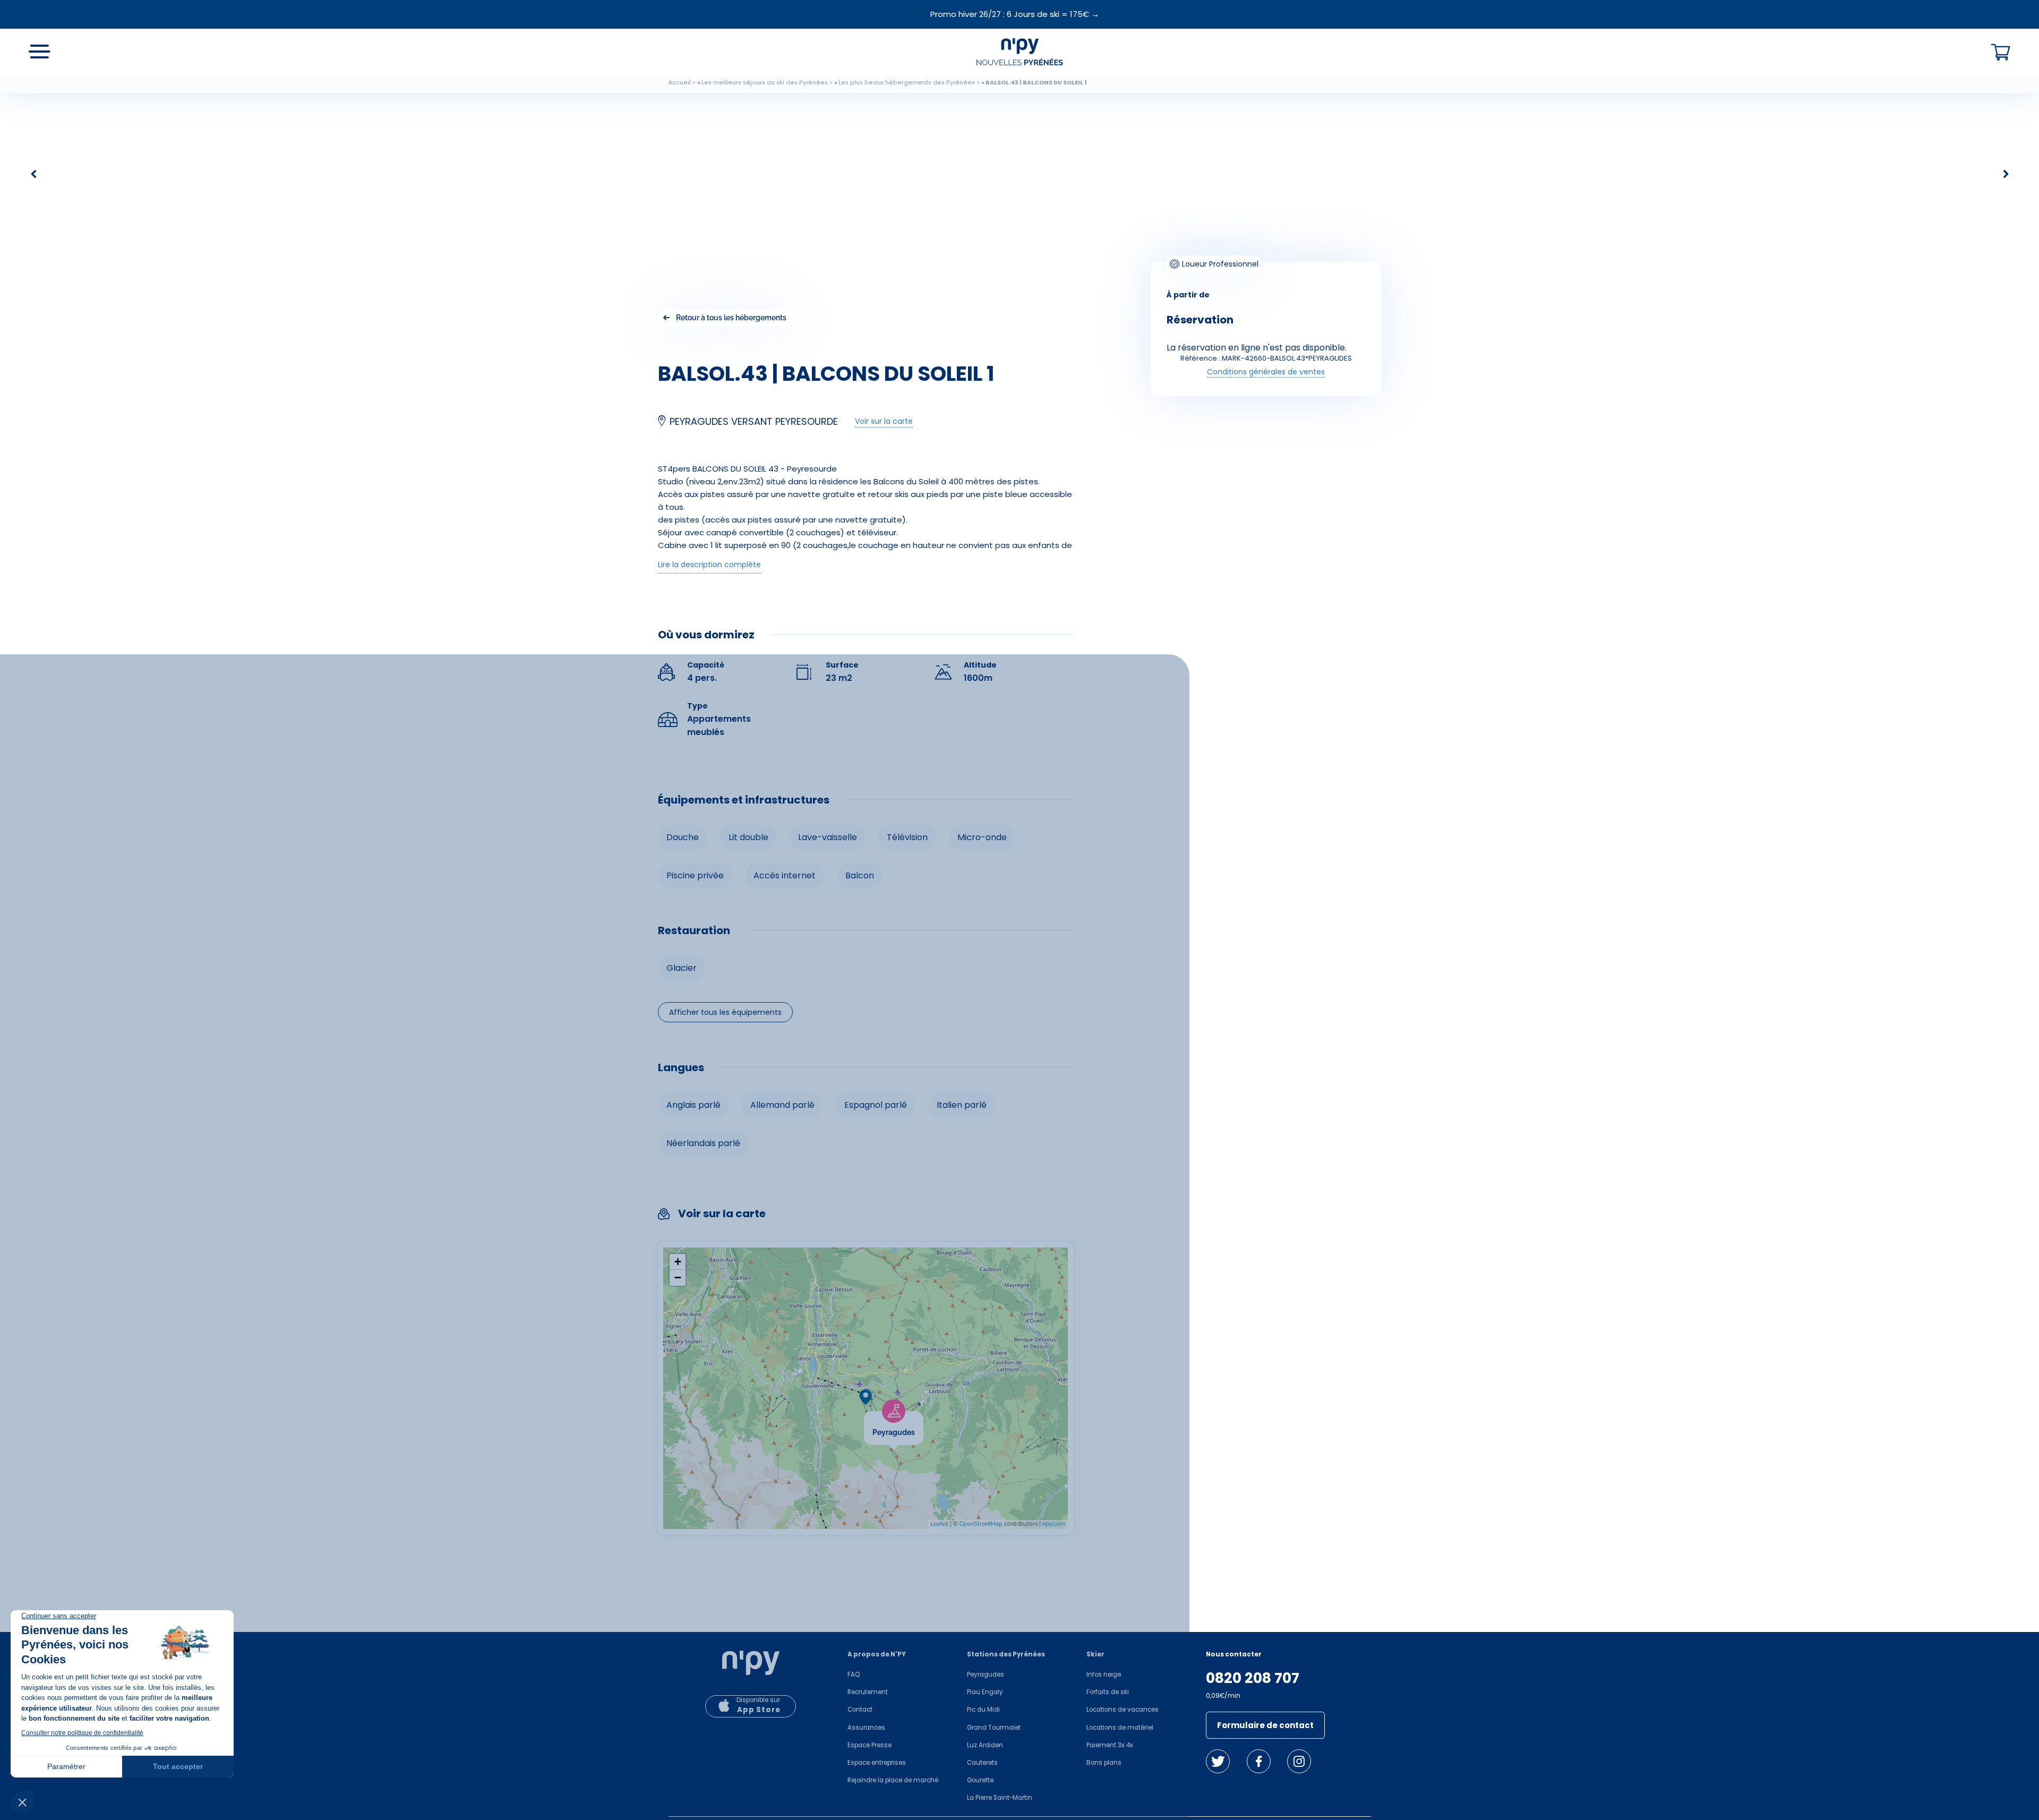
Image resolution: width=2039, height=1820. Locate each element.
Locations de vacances (1123, 1710)
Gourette (980, 1780)
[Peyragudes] (923, 1418)
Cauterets (982, 1763)
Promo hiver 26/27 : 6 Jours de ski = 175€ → (1015, 14)
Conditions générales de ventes (1266, 372)
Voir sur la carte (884, 421)
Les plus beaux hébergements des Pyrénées (907, 83)
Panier (2001, 53)
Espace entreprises (877, 1763)
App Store (759, 1710)
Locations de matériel (1120, 1728)
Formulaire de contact (1265, 1725)
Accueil (680, 83)
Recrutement (868, 1692)
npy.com (1054, 1524)
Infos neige (1104, 1674)
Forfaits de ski (1108, 1692)
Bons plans (1104, 1763)
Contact (860, 1710)
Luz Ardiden (985, 1745)
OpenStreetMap (981, 1524)
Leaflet (939, 1524)
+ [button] (678, 1262)
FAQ (854, 1674)
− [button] (678, 1278)
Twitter (1218, 1761)
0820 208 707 (1253, 1678)
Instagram (1299, 1761)
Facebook (1259, 1761)
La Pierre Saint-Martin (1000, 1798)
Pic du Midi (983, 1710)
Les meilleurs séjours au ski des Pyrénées (765, 83)
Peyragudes (986, 1674)
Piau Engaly (985, 1692)
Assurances (866, 1728)
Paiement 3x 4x (1110, 1745)
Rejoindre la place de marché (893, 1780)
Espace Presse (869, 1745)
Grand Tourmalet (994, 1728)
